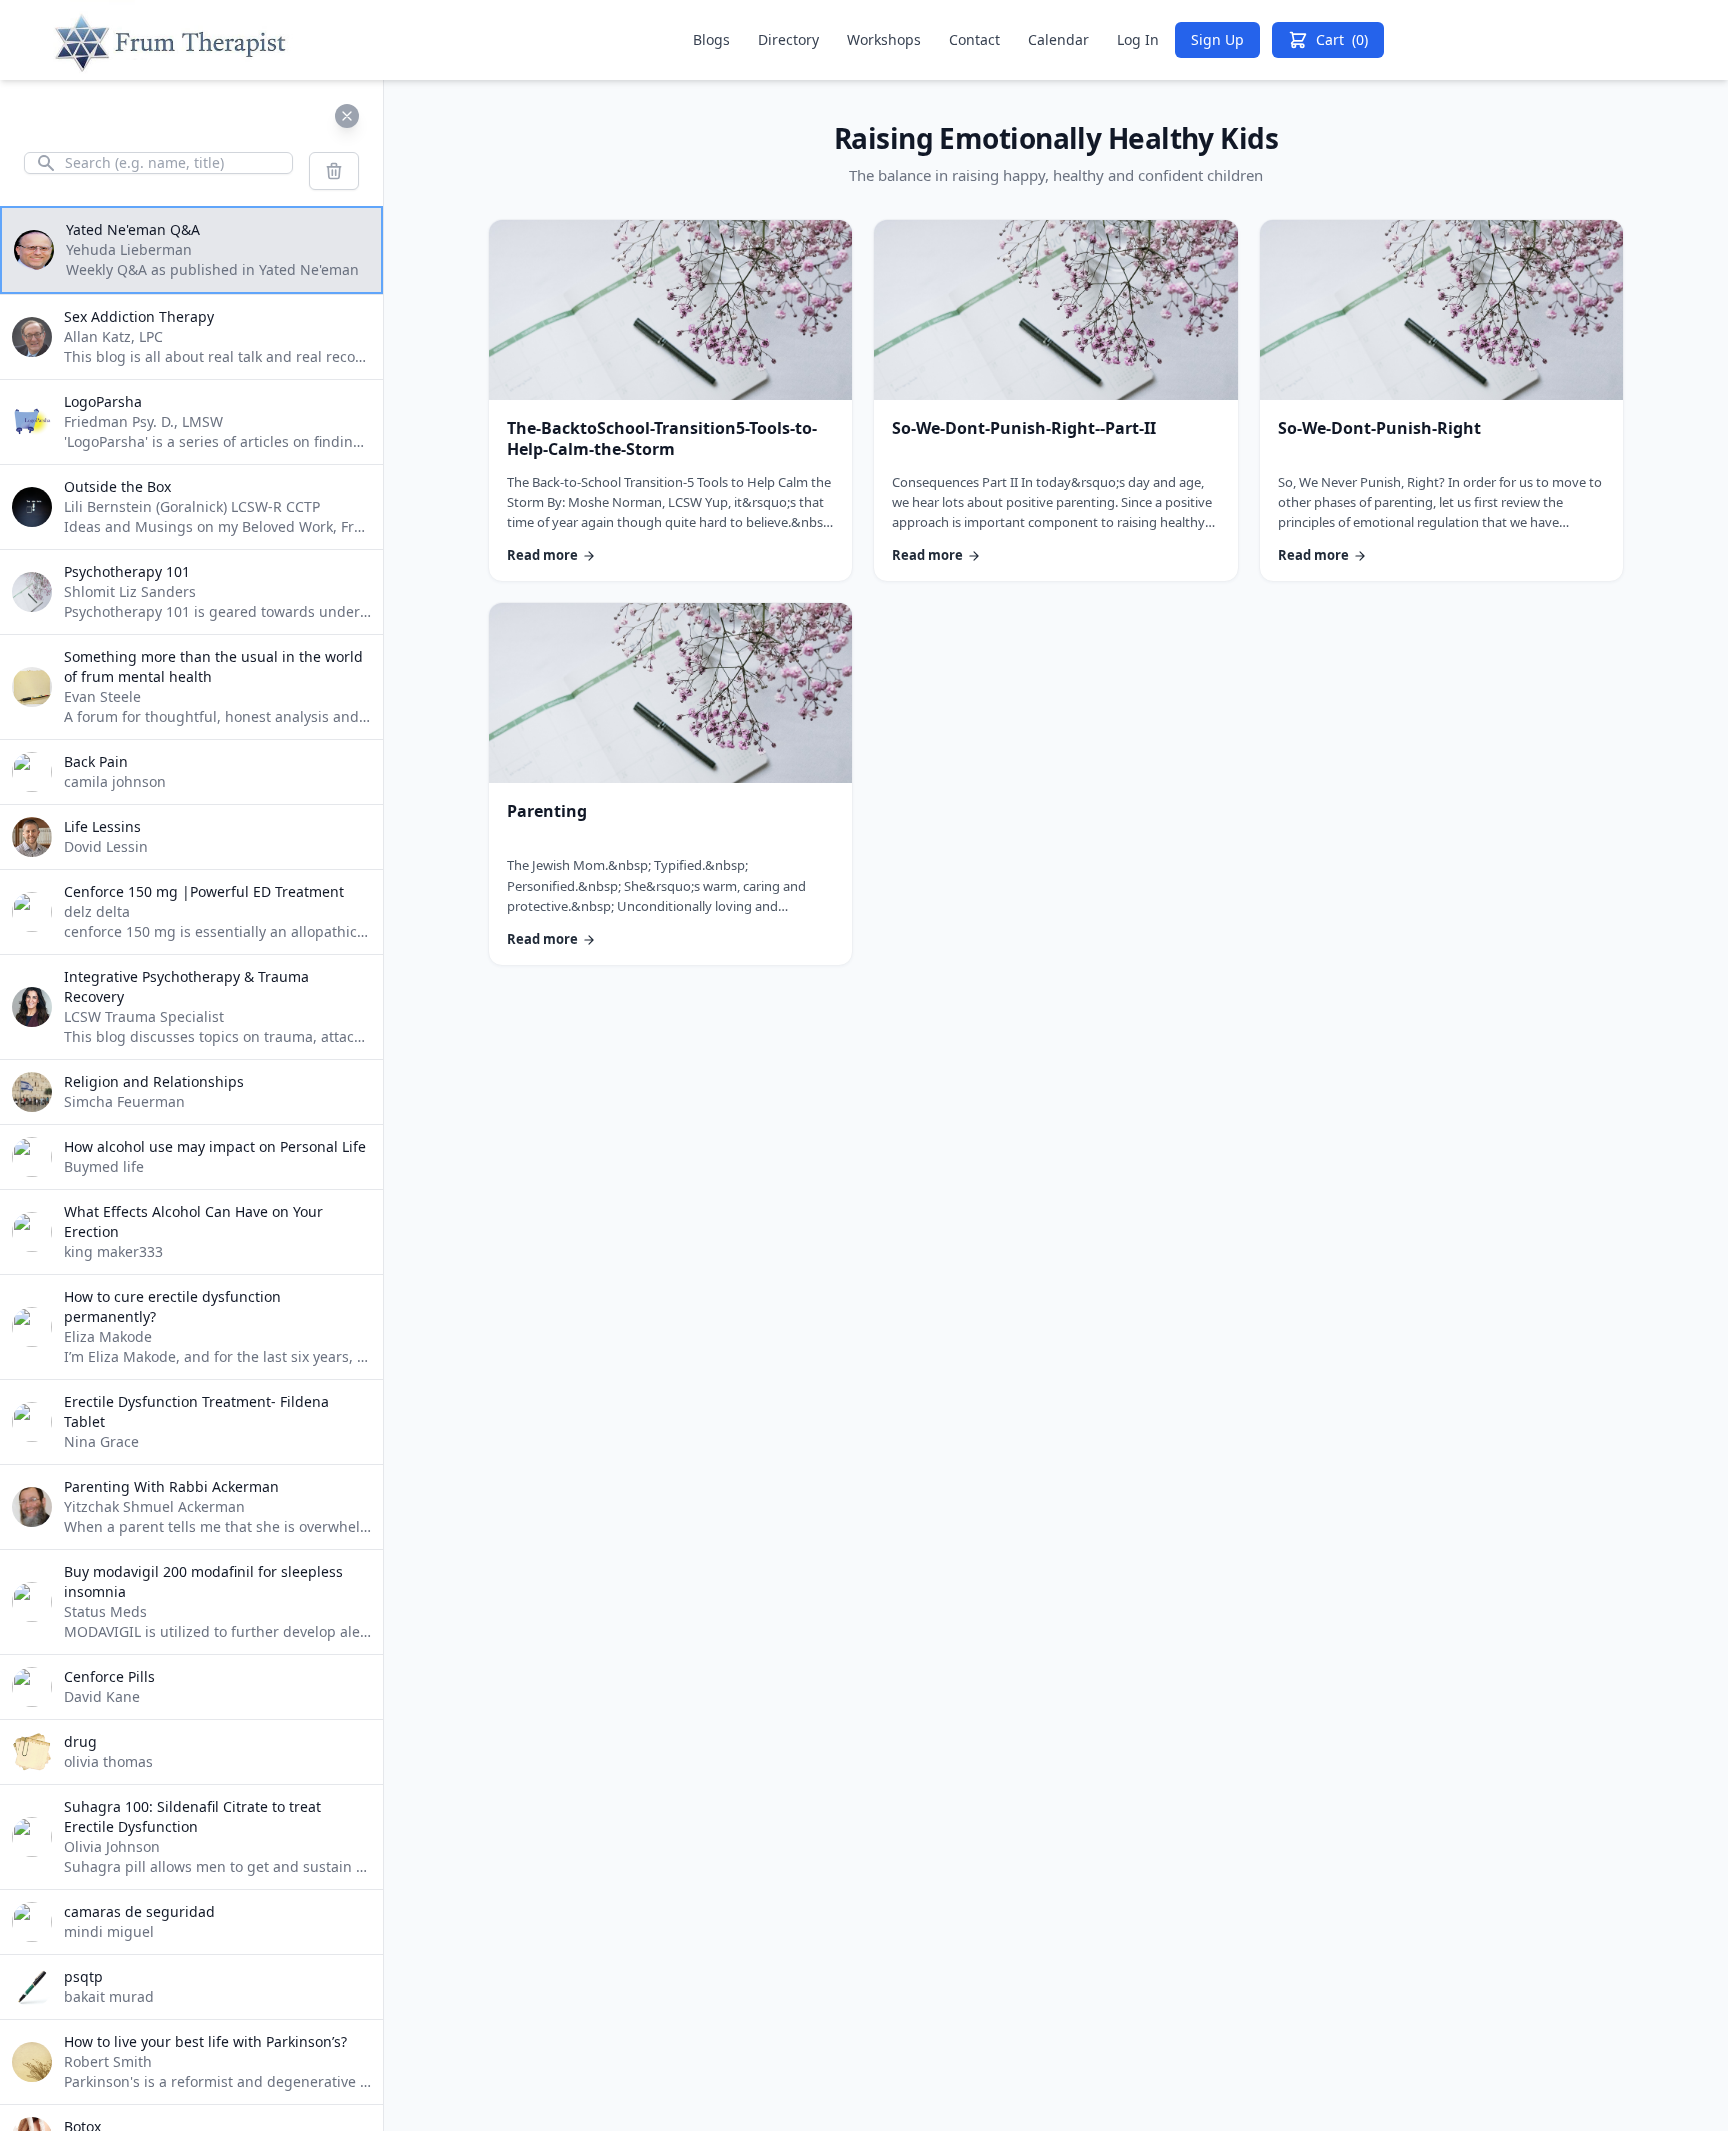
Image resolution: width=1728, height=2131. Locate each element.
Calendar (1058, 39)
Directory (788, 39)
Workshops (884, 39)
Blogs (711, 39)
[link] (670, 401)
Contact (974, 39)
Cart (1342, 39)
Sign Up (1217, 39)
